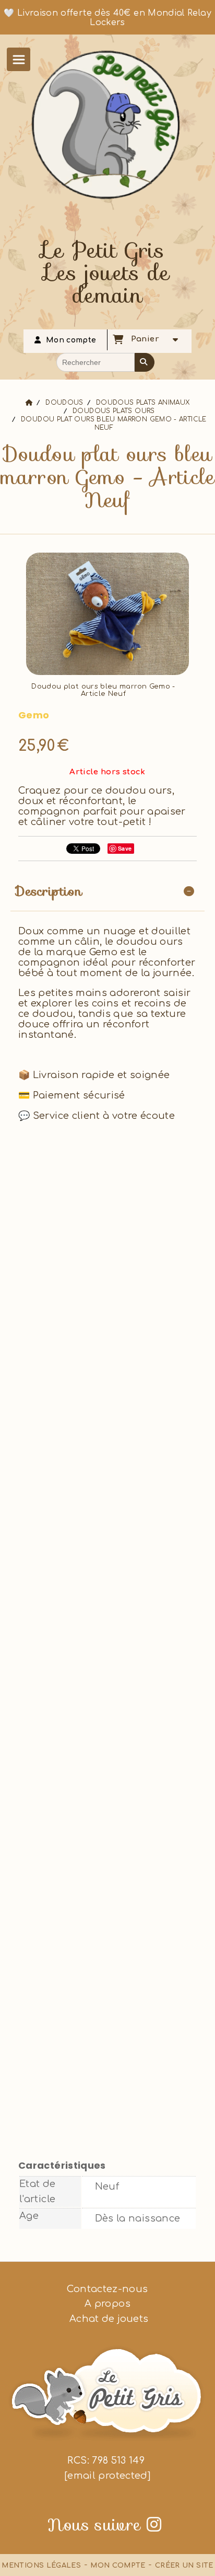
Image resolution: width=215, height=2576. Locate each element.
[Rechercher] (145, 362)
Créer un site (184, 2566)
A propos (107, 2304)
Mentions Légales (41, 2566)
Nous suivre (104, 2525)
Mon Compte (118, 2566)
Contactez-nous (107, 2289)
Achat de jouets (108, 2319)
